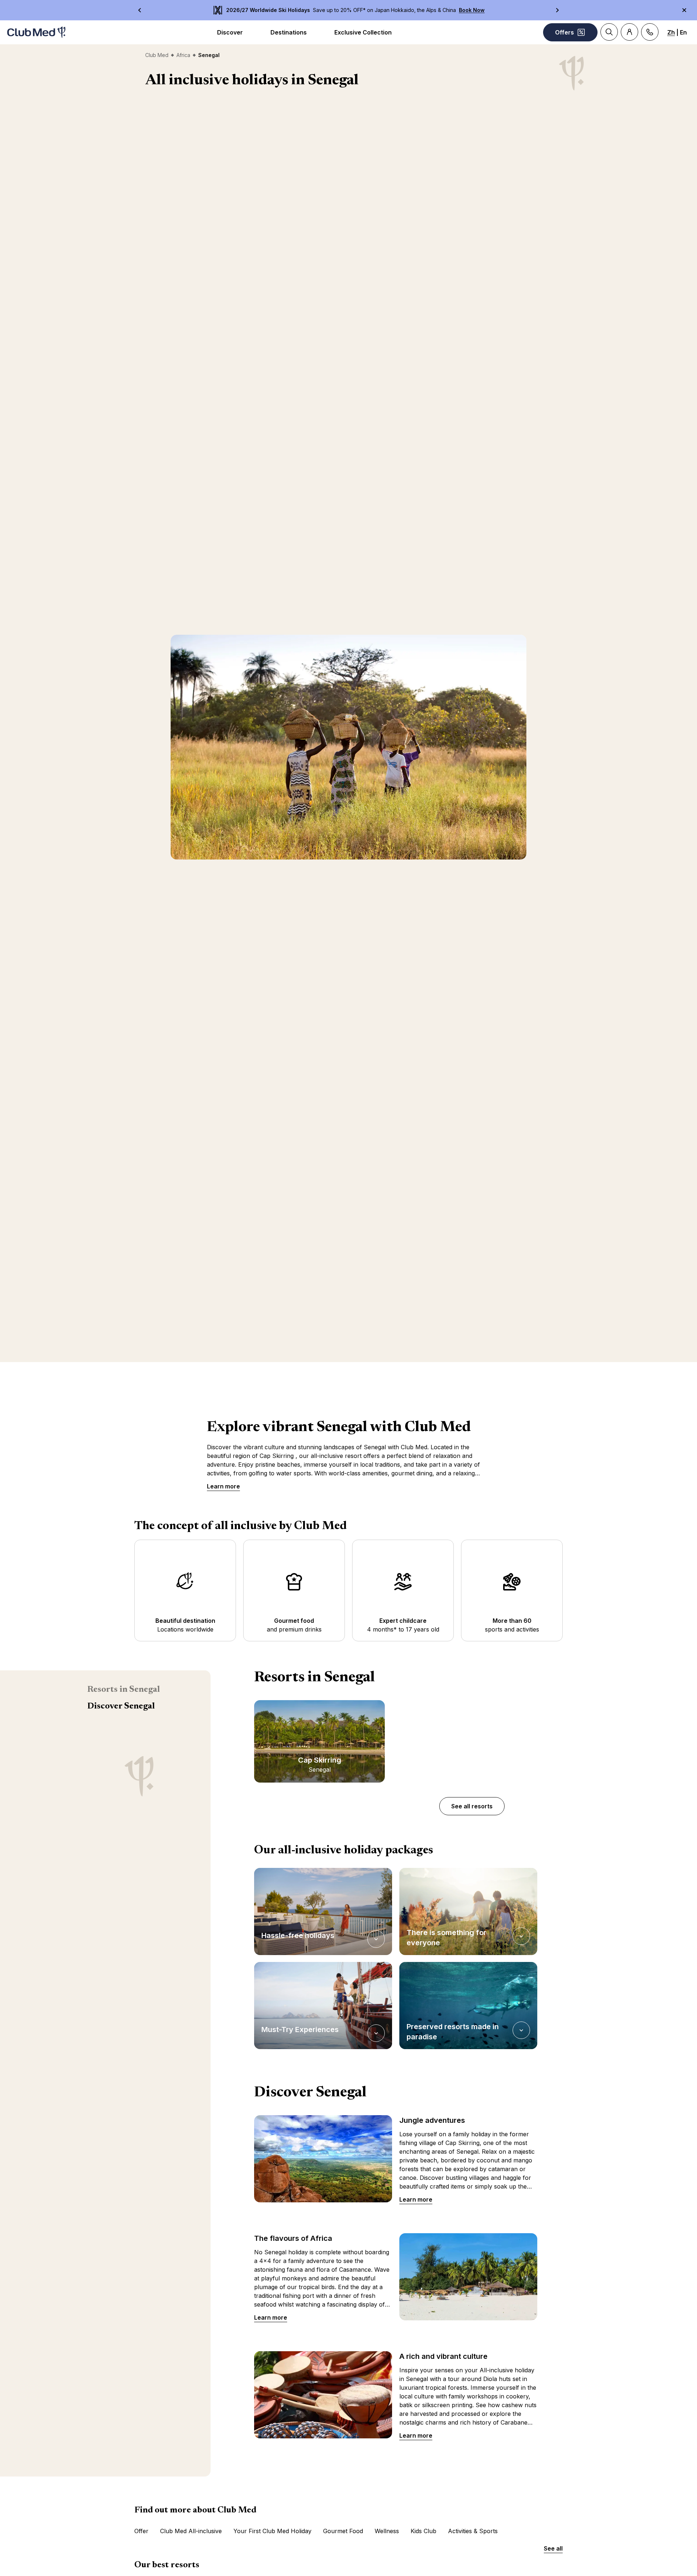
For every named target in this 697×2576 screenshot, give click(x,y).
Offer (141, 2531)
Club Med (157, 55)
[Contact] (650, 32)
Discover (230, 32)
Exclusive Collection (363, 32)
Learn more (223, 1486)
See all (553, 2548)
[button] (323, 1911)
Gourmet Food (343, 2531)
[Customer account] (629, 32)
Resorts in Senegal (123, 1690)
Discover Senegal (121, 1706)
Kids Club (423, 2531)
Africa (183, 55)
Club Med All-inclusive (191, 2531)
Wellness (387, 2531)
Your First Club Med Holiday (272, 2531)
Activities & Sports (473, 2531)
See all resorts (472, 1806)
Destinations (289, 32)
